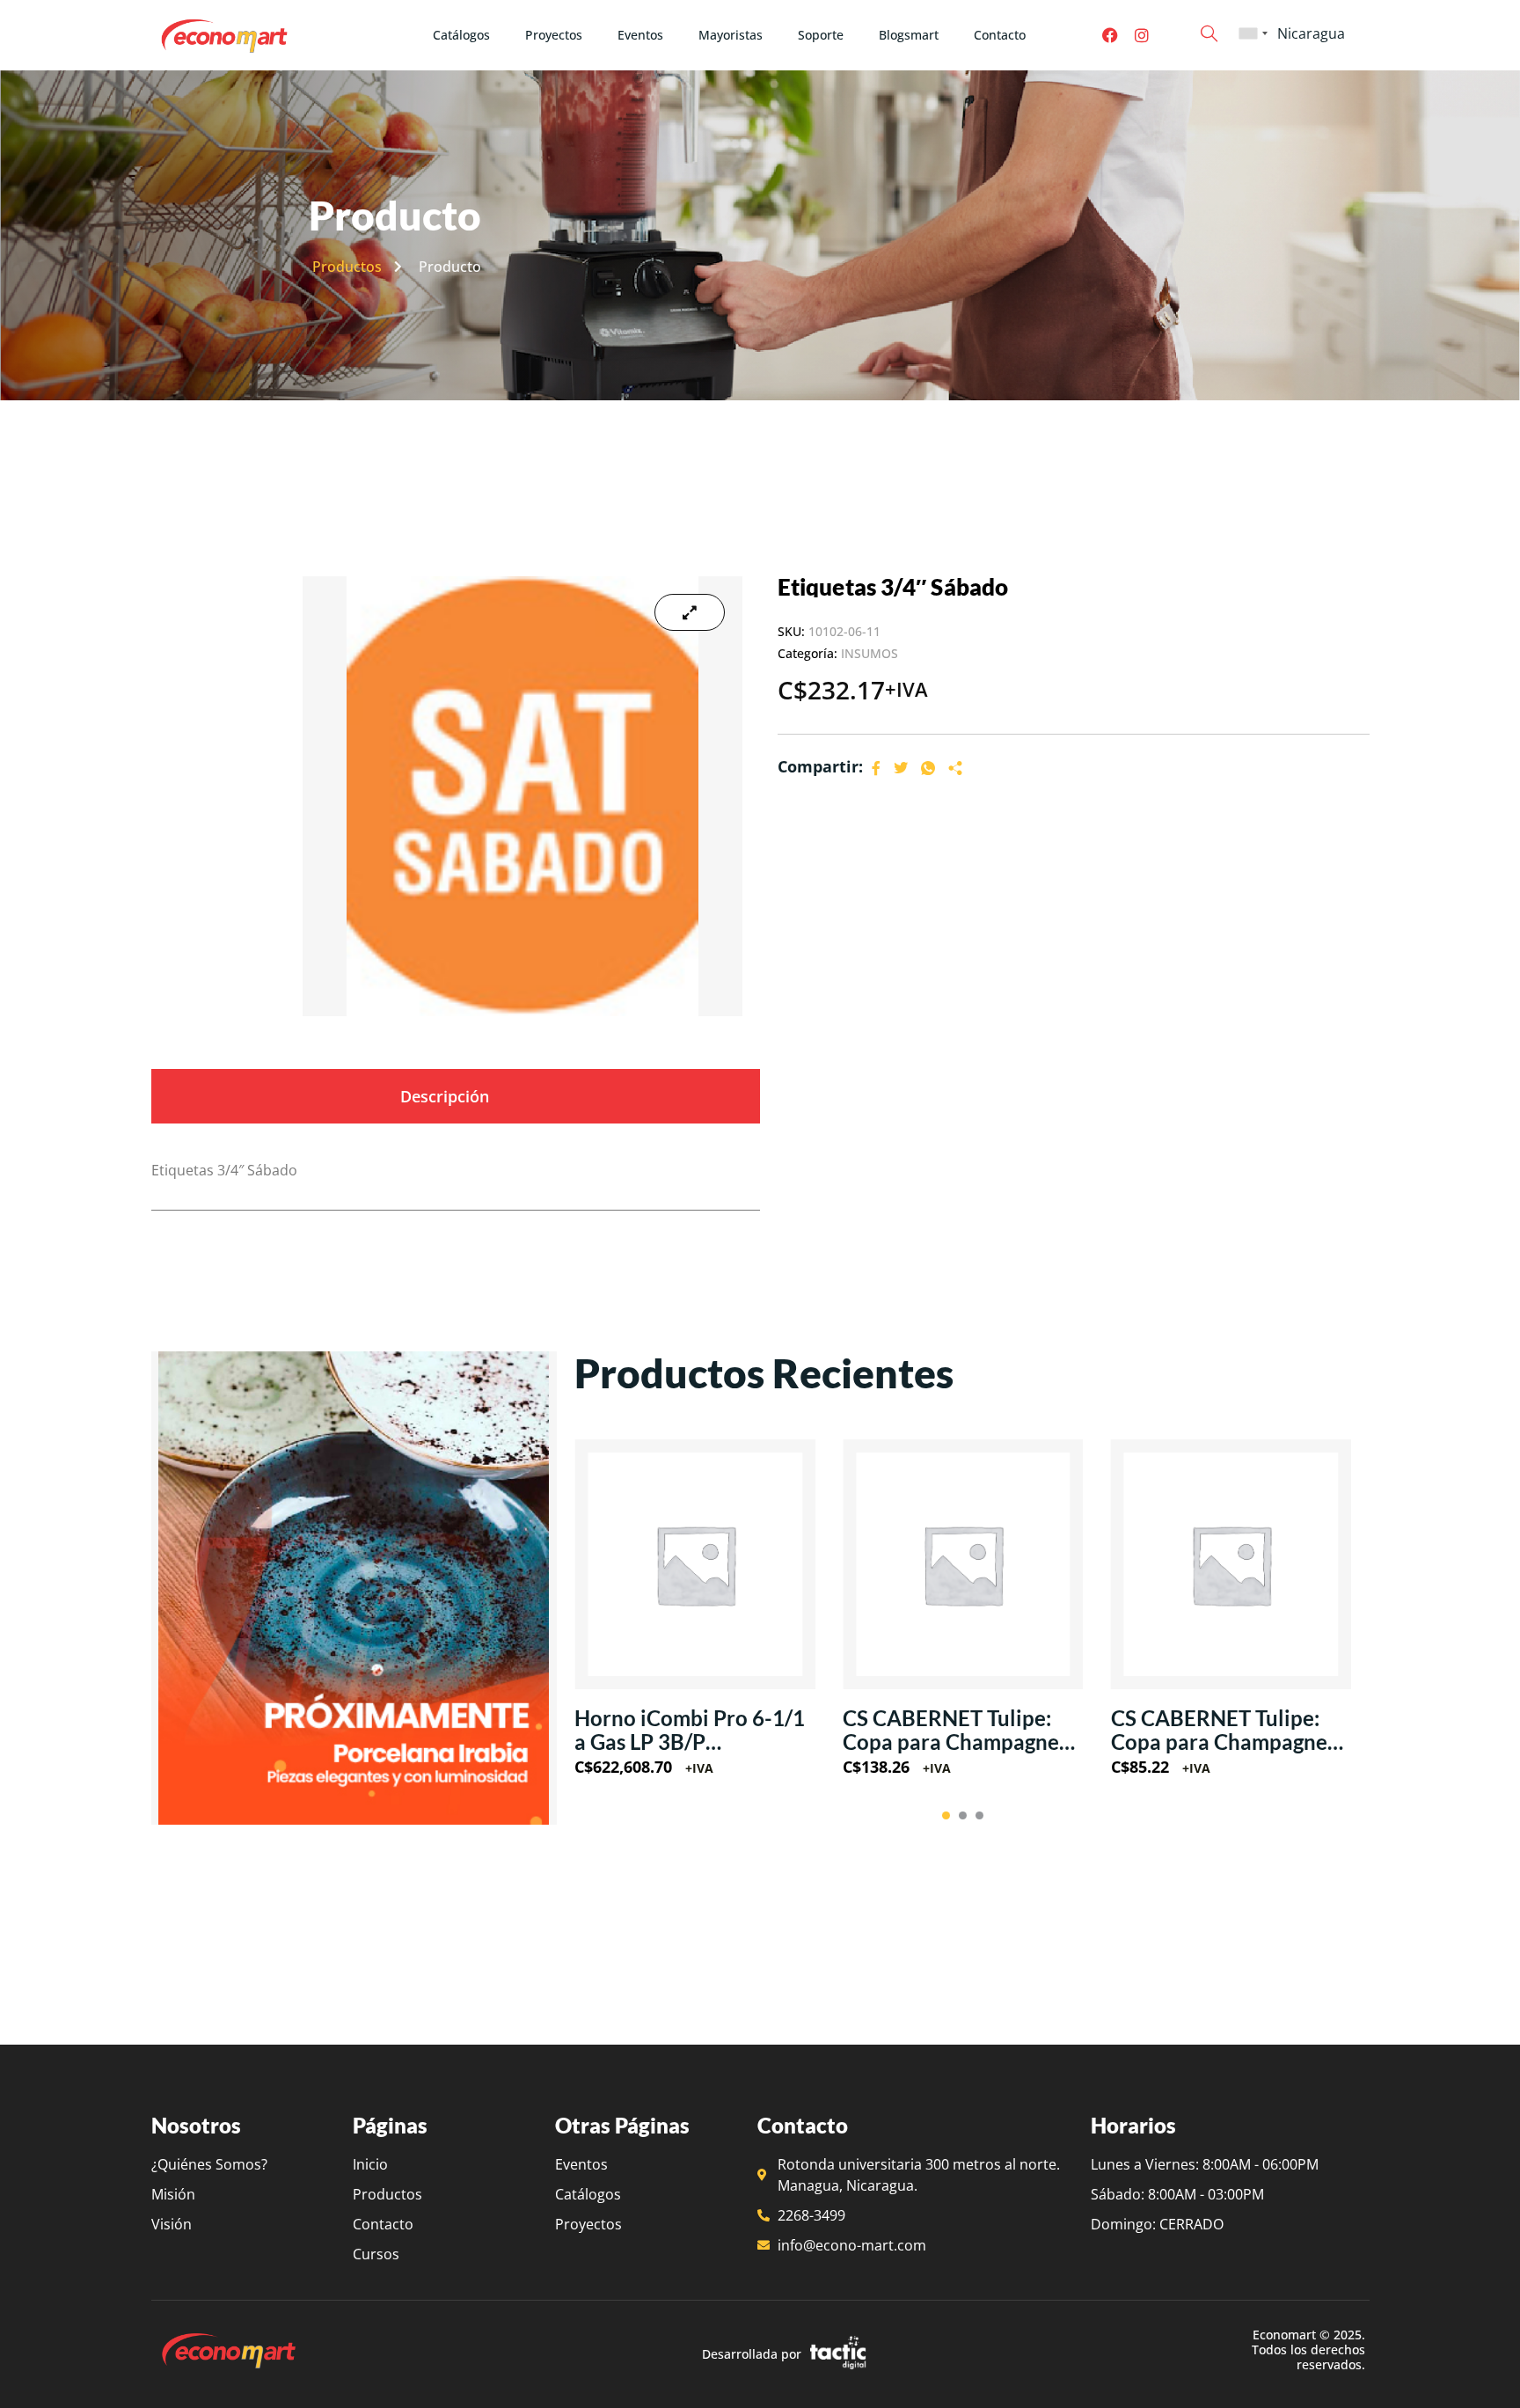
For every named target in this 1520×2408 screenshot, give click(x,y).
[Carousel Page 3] (979, 1815)
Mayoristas (731, 35)
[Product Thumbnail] (690, 612)
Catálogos (461, 35)
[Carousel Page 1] (946, 1815)
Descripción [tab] (445, 1096)
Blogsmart (909, 35)
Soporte (821, 35)
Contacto (1000, 35)
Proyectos (554, 35)
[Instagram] (1142, 35)
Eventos (640, 35)
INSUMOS (870, 653)
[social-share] (876, 767)
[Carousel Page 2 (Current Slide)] (963, 1815)
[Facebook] (1110, 35)
